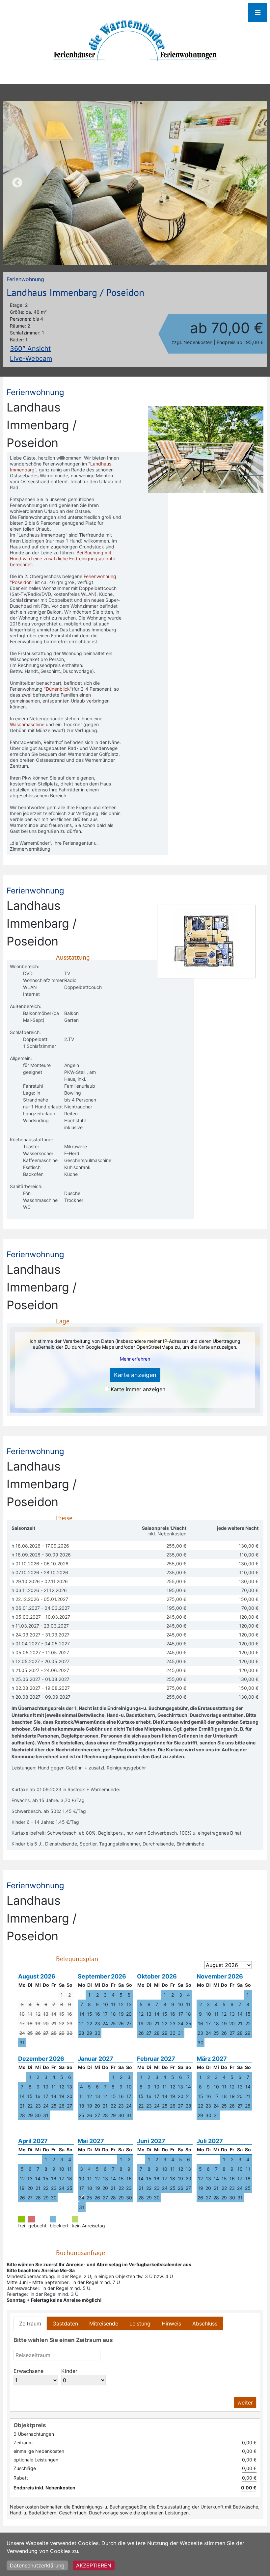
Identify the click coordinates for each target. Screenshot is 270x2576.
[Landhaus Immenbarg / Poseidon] (135, 183)
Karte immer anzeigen (138, 1389)
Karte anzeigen (135, 1375)
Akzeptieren (94, 2565)
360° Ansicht (30, 349)
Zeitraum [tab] (30, 2324)
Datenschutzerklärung (37, 2565)
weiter (245, 2403)
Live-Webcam (31, 359)
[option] (135, 183)
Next (253, 183)
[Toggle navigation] (257, 13)
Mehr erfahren (135, 1359)
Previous (17, 183)
